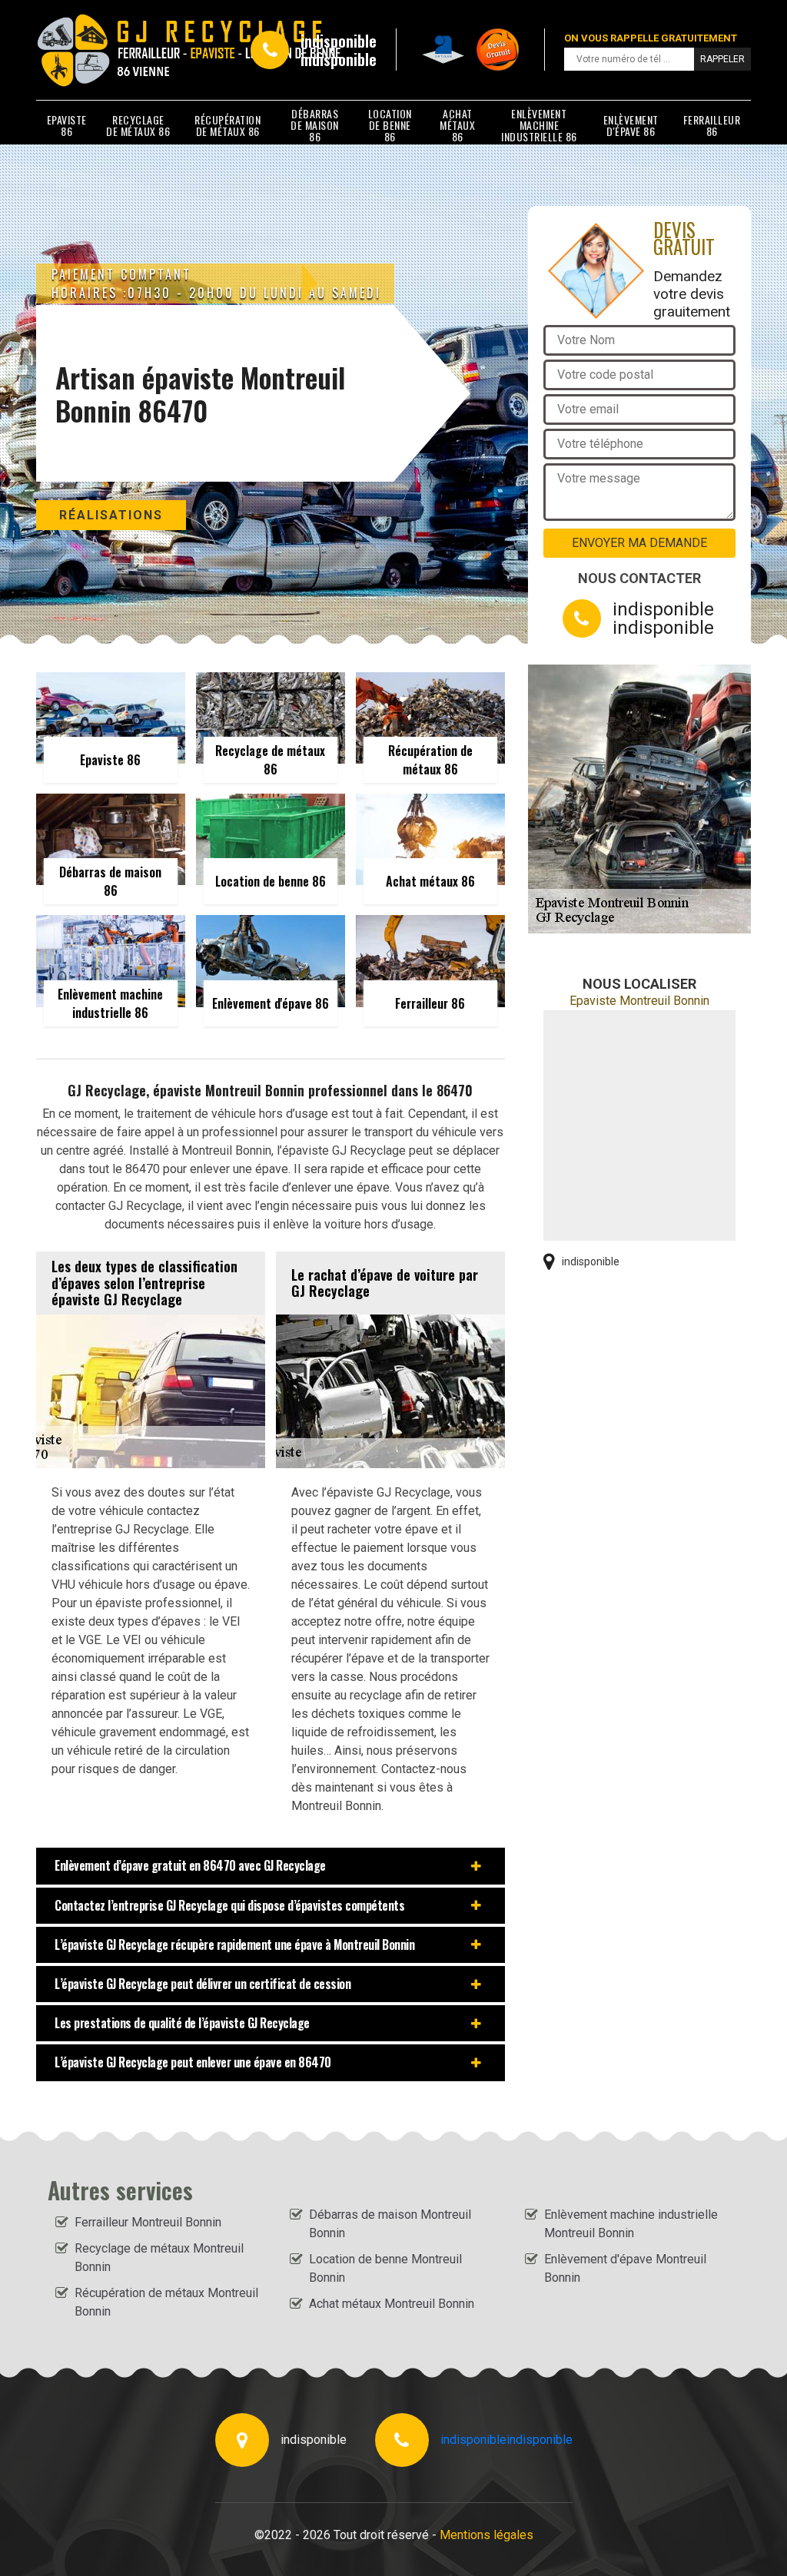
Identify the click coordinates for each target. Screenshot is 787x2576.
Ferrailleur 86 (712, 125)
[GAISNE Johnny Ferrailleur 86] (106, 50)
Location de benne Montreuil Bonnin (385, 2268)
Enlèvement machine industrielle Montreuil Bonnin (631, 2224)
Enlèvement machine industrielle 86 (539, 125)
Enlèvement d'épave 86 (631, 125)
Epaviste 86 (67, 125)
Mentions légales (486, 2535)
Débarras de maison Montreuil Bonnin (390, 2224)
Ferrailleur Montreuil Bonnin (148, 2222)
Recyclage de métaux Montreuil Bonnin (159, 2258)
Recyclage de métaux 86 (138, 125)
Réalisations (111, 515)
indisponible (339, 41)
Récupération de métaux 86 (227, 125)
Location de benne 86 (390, 125)
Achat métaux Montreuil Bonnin (392, 2304)
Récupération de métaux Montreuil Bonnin (166, 2302)
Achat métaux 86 (457, 125)
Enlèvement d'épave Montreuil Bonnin (625, 2268)
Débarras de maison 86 (315, 125)
